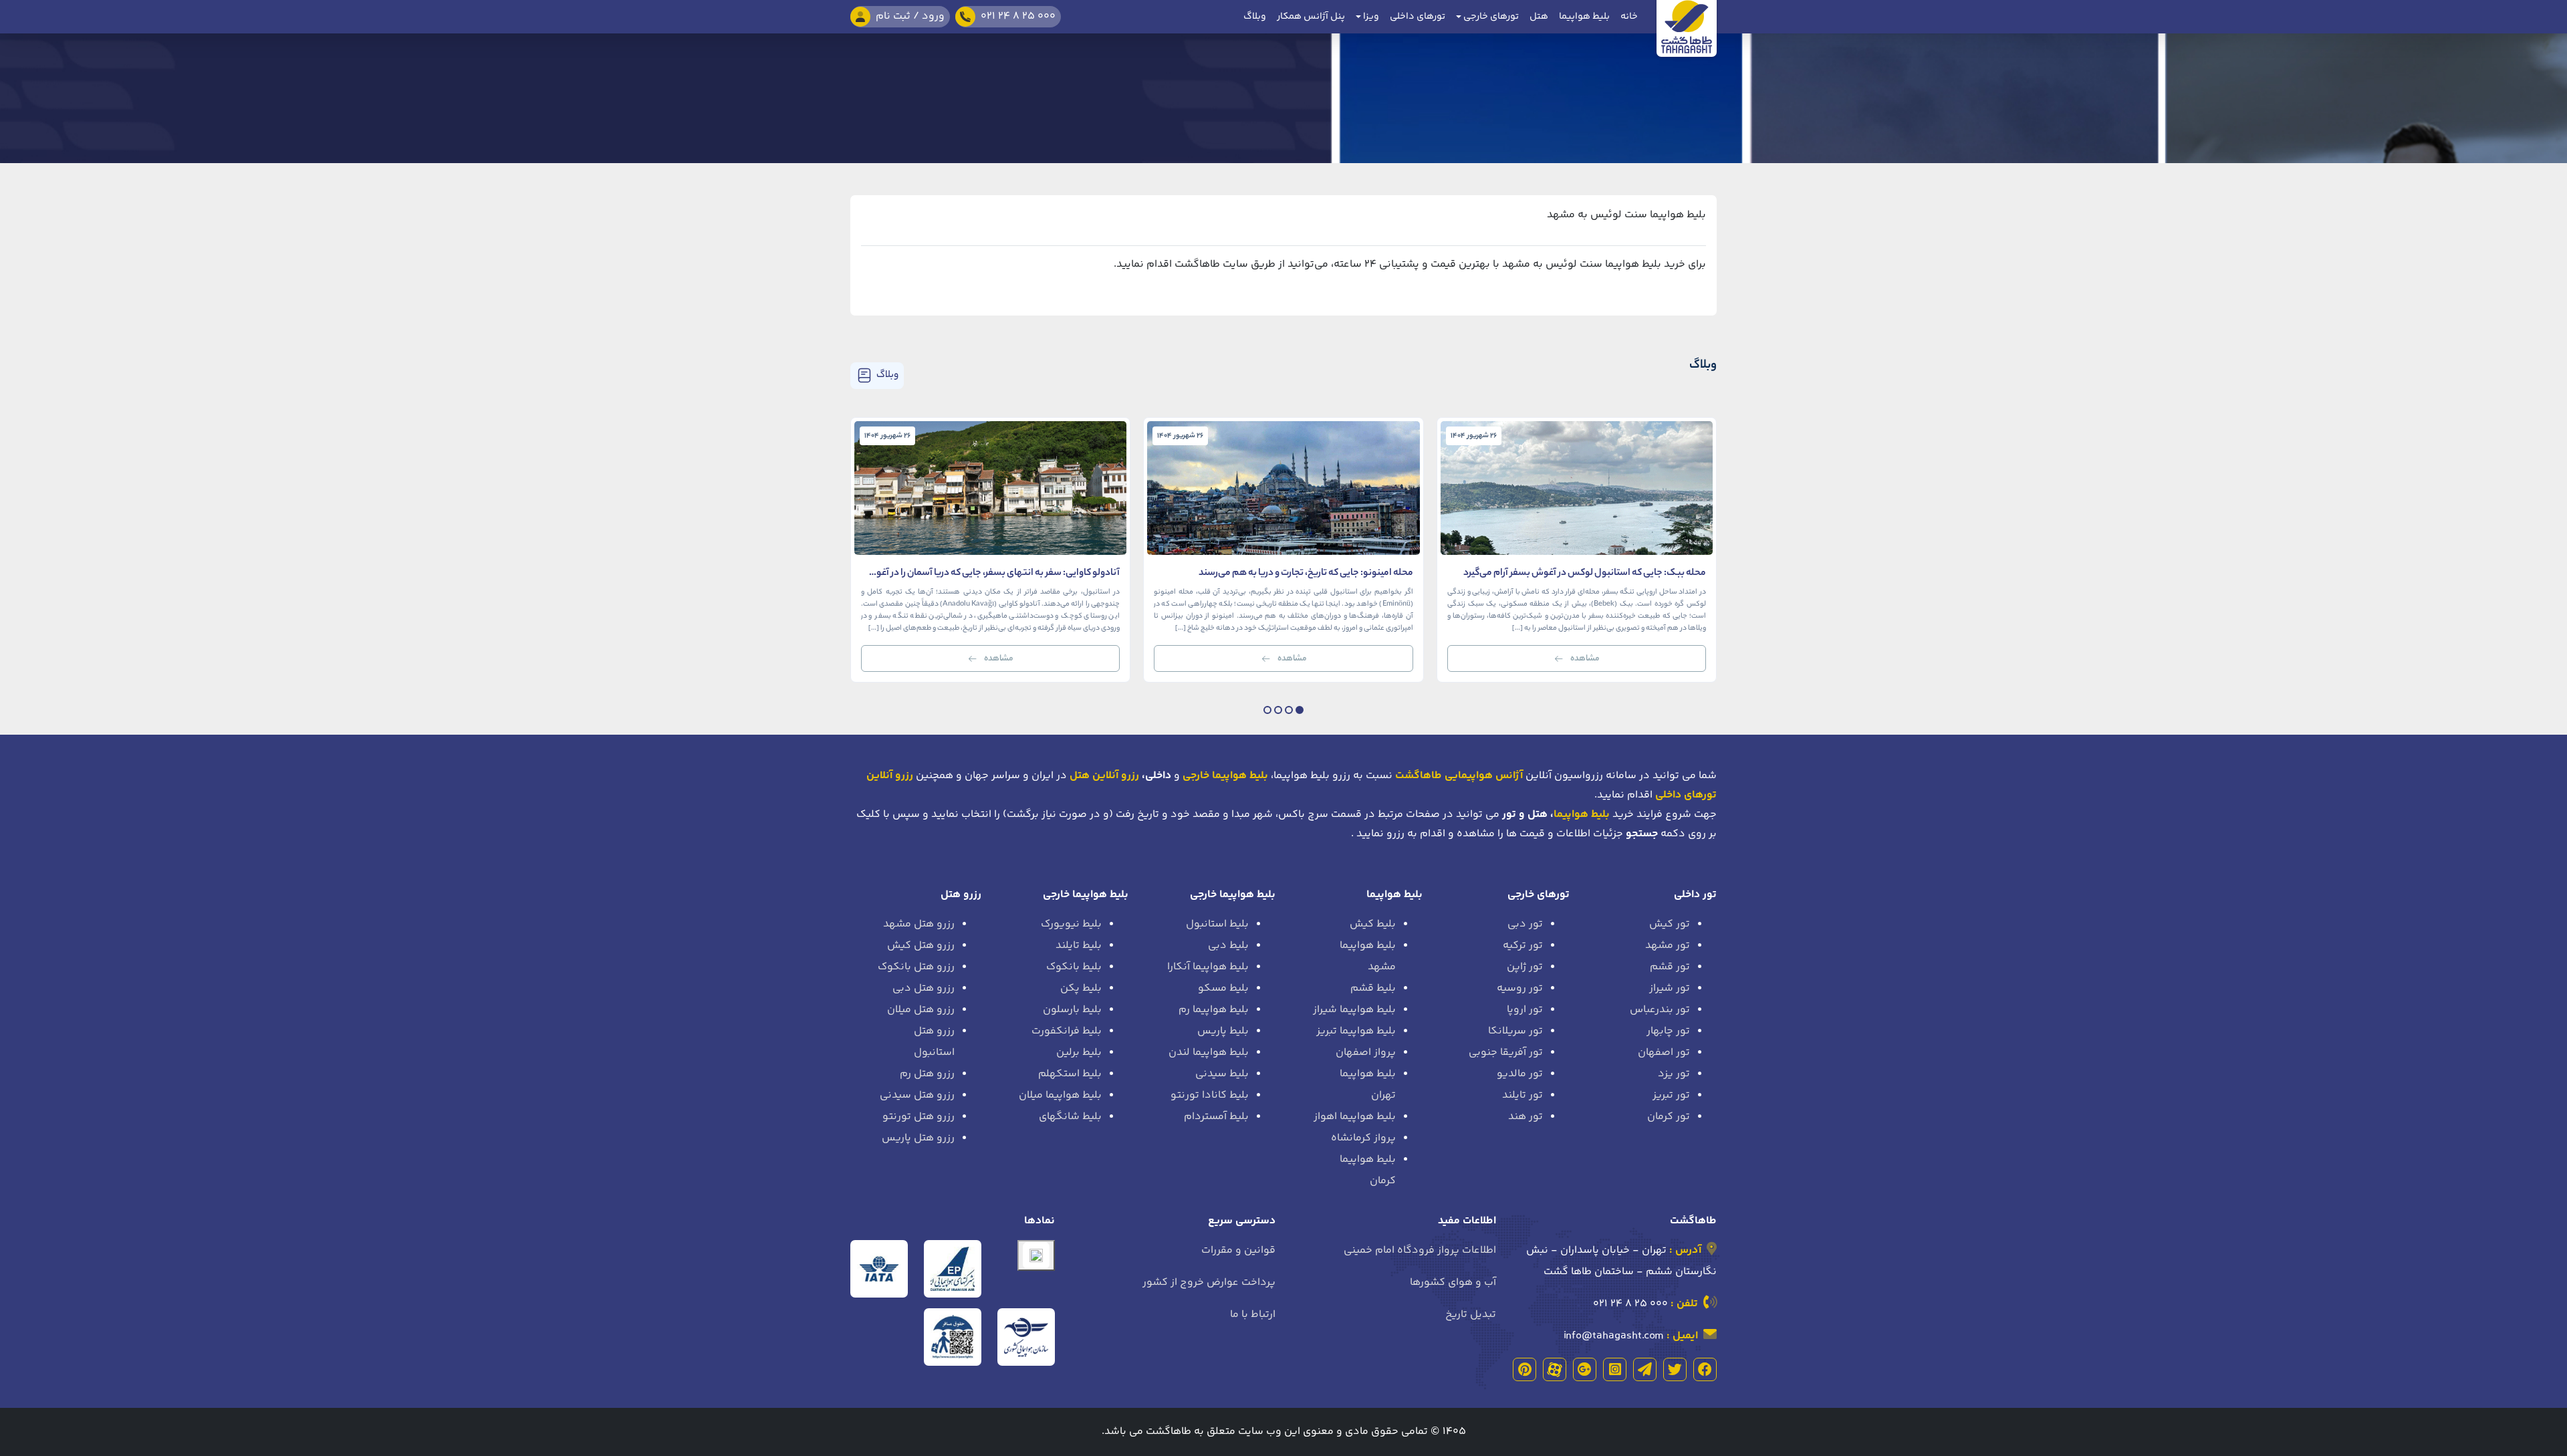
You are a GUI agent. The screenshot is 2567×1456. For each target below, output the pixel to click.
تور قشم (1670, 967)
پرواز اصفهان (1366, 1053)
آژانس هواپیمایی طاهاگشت (1459, 776)
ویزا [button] (1370, 17)
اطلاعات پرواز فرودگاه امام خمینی (1420, 1250)
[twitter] (1675, 1369)
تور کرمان (1669, 1117)
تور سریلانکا (1515, 1031)
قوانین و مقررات (1238, 1250)
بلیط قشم (1373, 988)
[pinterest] (1524, 1369)
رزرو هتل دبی (924, 988)
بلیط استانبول (1217, 924)
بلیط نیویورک (1071, 924)
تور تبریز (1671, 1095)
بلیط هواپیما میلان (1060, 1095)
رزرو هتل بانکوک (916, 967)
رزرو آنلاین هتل (1104, 776)
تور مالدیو (1520, 1074)
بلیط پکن (1081, 988)
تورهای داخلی (1418, 17)
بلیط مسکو (1223, 988)
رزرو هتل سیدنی (917, 1095)
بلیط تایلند (1079, 946)
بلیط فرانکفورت (1067, 1031)
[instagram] (1615, 1369)
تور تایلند (1522, 1095)
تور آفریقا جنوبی (1506, 1053)
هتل (1539, 17)
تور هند (1525, 1117)
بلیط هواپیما (1584, 17)
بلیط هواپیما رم (1214, 1010)
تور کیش (1670, 924)
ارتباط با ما (1253, 1315)
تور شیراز (1670, 988)
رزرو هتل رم (927, 1074)
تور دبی (1525, 924)
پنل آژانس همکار (1311, 17)
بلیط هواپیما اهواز (1355, 1117)
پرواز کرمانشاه (1363, 1138)
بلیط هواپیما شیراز (1354, 1010)
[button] (1300, 710)
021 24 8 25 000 (1630, 1304)
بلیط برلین (1079, 1053)
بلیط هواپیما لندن (1209, 1053)
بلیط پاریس (1223, 1031)
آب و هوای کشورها (1453, 1283)
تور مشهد (1668, 946)
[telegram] (1645, 1369)
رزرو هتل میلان (921, 1010)
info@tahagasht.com (1614, 1336)
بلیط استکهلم (1070, 1074)
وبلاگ (1255, 17)
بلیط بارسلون (1072, 1010)
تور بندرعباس (1660, 1010)
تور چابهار (1668, 1031)
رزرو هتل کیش (921, 946)
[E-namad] (1036, 1255)
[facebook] (1705, 1369)
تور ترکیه (1523, 946)
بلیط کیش (1373, 924)
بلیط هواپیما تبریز (1356, 1031)
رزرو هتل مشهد (919, 924)
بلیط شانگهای (1070, 1117)
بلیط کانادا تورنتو (1210, 1095)
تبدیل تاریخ (1471, 1315)
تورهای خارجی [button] (1490, 17)
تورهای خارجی (1539, 895)
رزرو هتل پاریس (918, 1138)
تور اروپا (1525, 1010)
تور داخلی (1695, 895)
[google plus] (1585, 1369)
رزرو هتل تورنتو (919, 1117)
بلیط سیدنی (1222, 1074)
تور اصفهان (1664, 1053)
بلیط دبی (1228, 946)
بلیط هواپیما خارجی (1233, 895)
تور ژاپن (1525, 967)
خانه (1629, 17)
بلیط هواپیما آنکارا (1208, 967)
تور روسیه (1520, 988)
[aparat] (1555, 1369)
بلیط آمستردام (1216, 1117)
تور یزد (1674, 1074)
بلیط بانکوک (1074, 967)
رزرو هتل (961, 895)
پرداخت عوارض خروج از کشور (1209, 1283)
